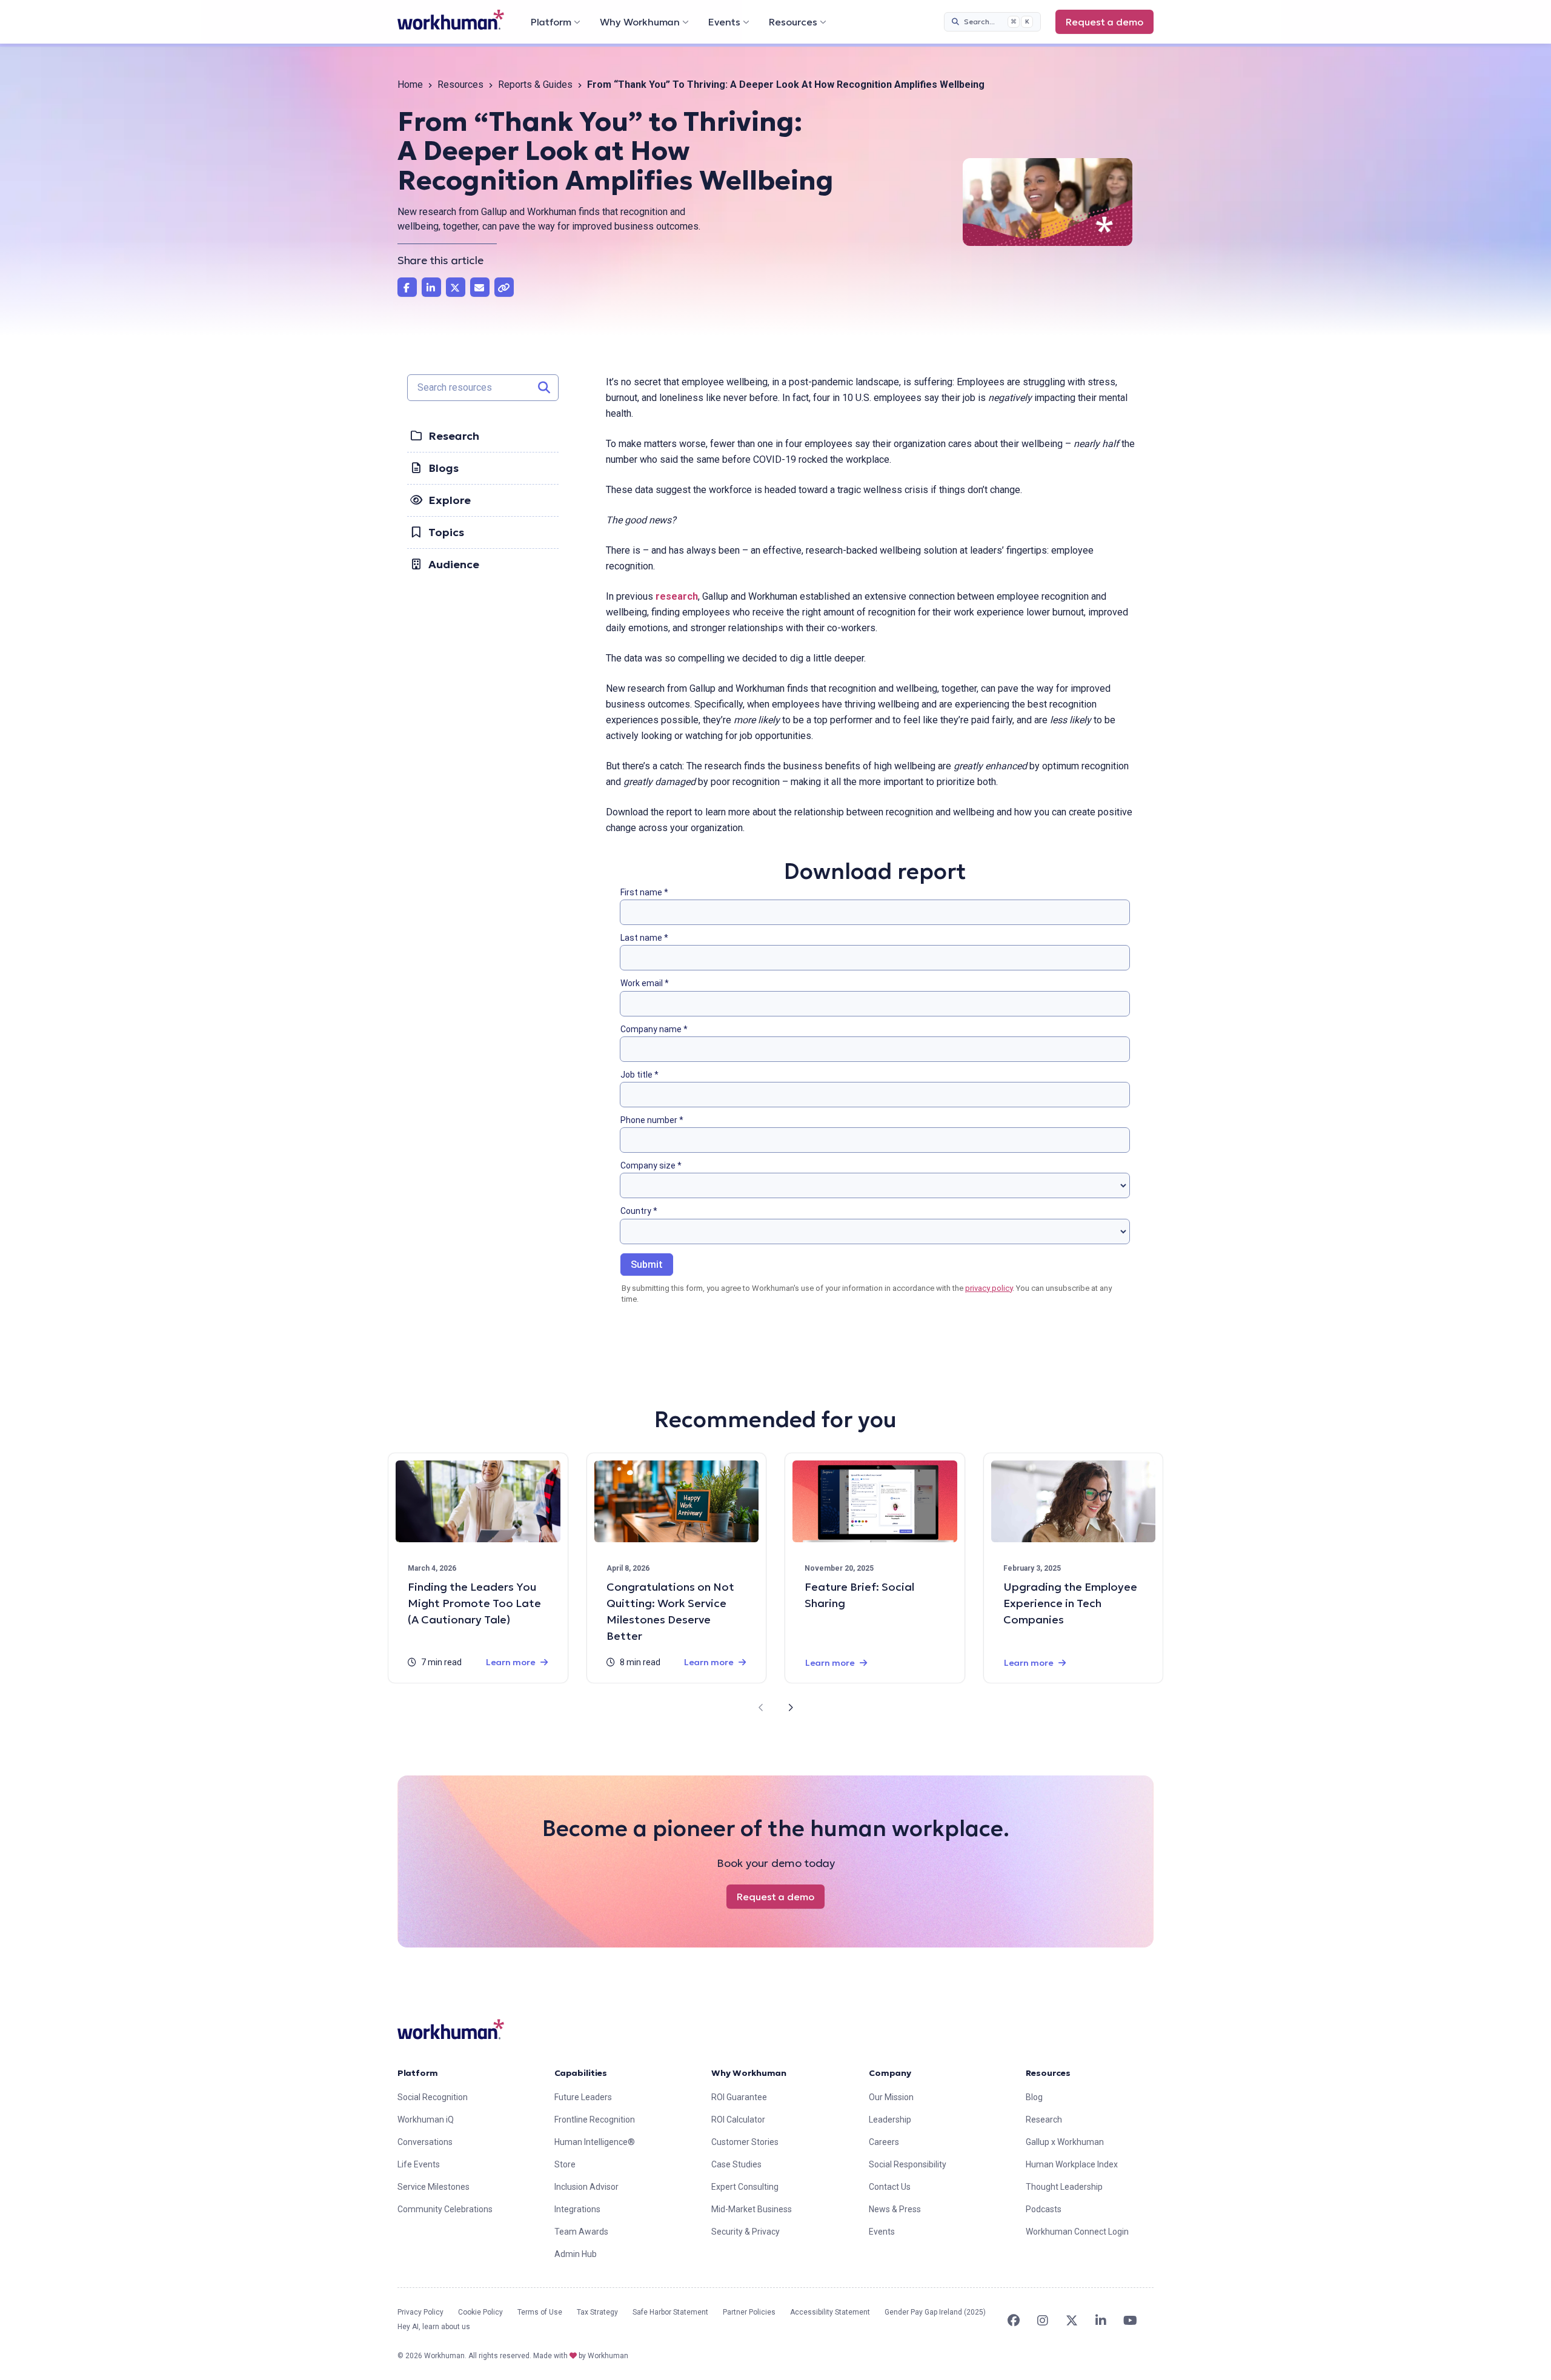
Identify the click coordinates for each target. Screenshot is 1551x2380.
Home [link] (410, 85)
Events (724, 22)
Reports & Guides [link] (535, 85)
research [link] (677, 596)
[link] (451, 20)
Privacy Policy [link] (420, 2312)
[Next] (790, 1708)
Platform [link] (418, 2073)
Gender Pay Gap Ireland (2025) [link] (935, 2312)
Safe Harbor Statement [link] (670, 2312)
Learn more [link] (511, 1662)
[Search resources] (544, 388)
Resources (793, 22)
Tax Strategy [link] (597, 2312)
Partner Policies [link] (749, 2312)
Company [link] (890, 2073)
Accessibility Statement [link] (830, 2312)
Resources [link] (460, 85)
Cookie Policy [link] (480, 2312)
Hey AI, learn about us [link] (434, 2327)
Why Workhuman (640, 22)
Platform (551, 22)
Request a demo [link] (1104, 22)
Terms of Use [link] (540, 2312)
